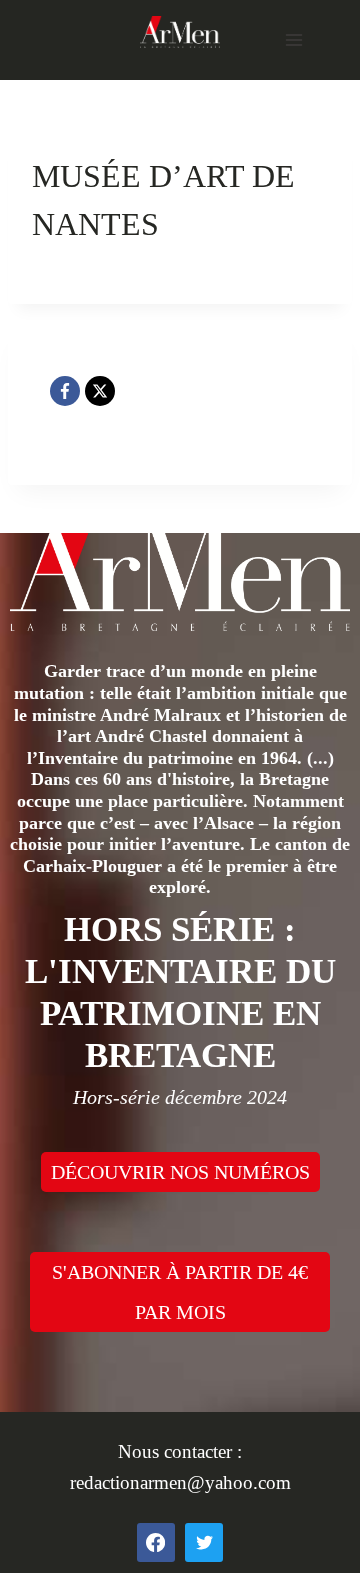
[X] (100, 391)
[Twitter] (204, 1542)
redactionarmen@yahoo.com (180, 1482)
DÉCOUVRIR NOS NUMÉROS (180, 1172)
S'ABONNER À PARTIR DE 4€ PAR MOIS (180, 1292)
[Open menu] (293, 39)
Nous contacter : (180, 1451)
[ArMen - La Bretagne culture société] (180, 31)
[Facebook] (65, 391)
